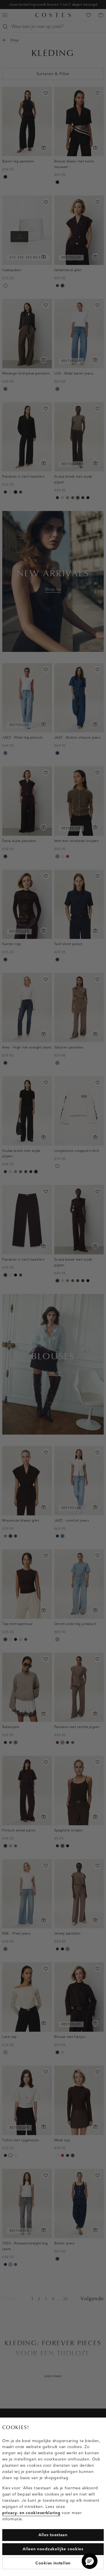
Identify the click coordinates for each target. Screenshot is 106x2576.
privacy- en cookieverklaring (31, 2513)
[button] (90, 2561)
